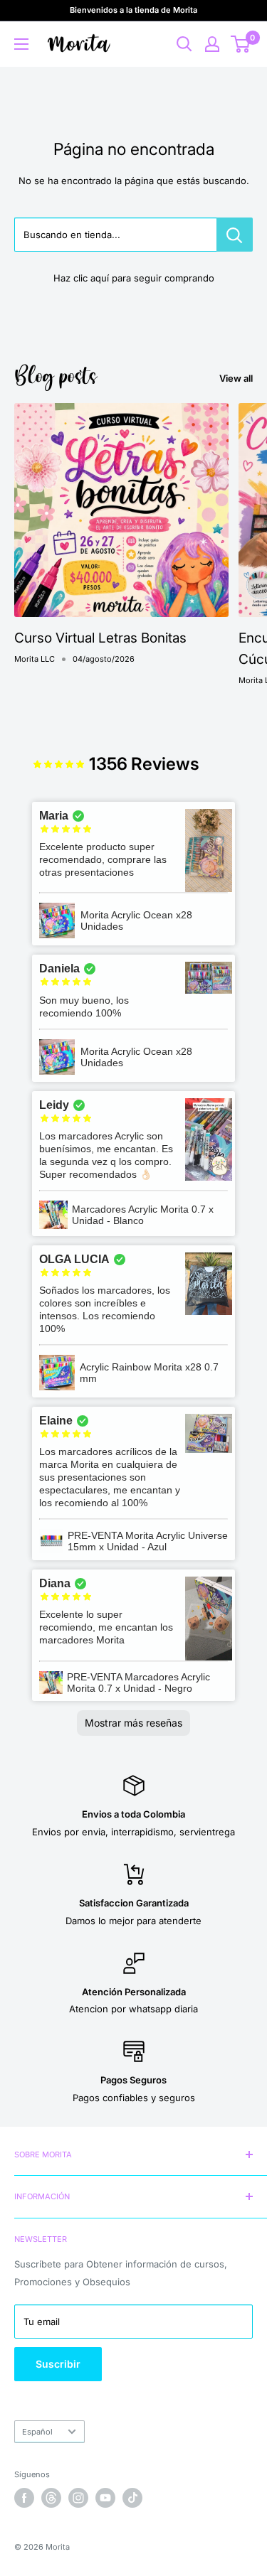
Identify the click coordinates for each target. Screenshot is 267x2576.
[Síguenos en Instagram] (78, 2498)
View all (236, 378)
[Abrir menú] (21, 44)
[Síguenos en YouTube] (105, 2498)
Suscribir (58, 2364)
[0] (241, 44)
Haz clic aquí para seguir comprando (134, 278)
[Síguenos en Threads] (51, 2498)
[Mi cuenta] (212, 44)
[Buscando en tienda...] (235, 235)
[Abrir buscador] (184, 44)
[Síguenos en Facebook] (24, 2498)
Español (37, 2432)
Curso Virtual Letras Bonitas (100, 638)
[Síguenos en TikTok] (132, 2498)
